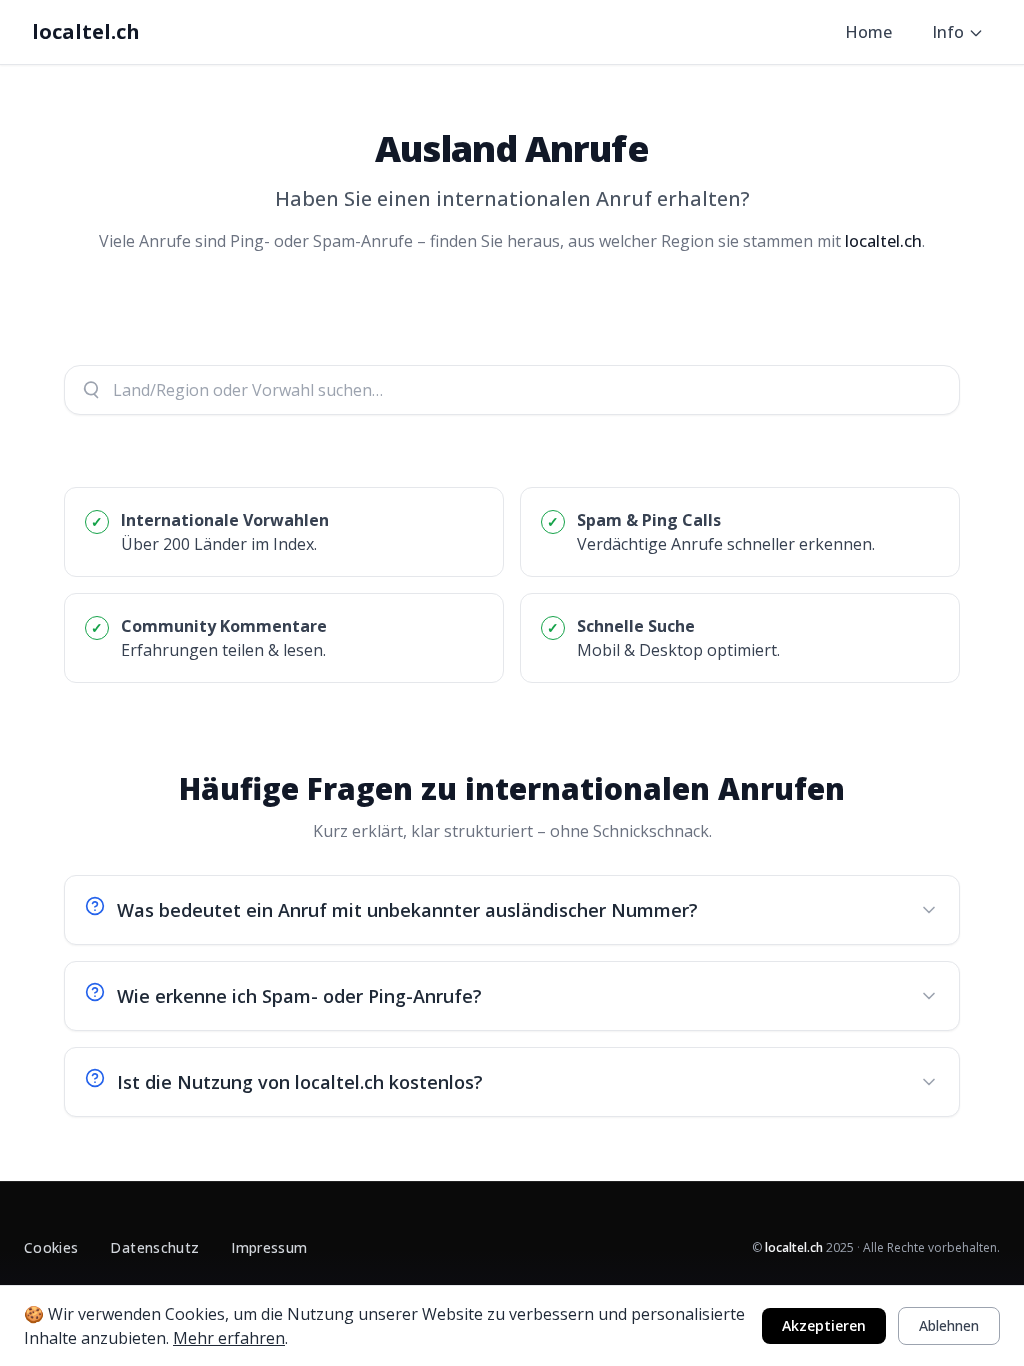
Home (868, 32)
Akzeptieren (824, 1325)
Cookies (51, 1247)
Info (948, 32)
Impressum (269, 1247)
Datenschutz (154, 1247)
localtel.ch (86, 31)
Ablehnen (949, 1325)
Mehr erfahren (229, 1338)
